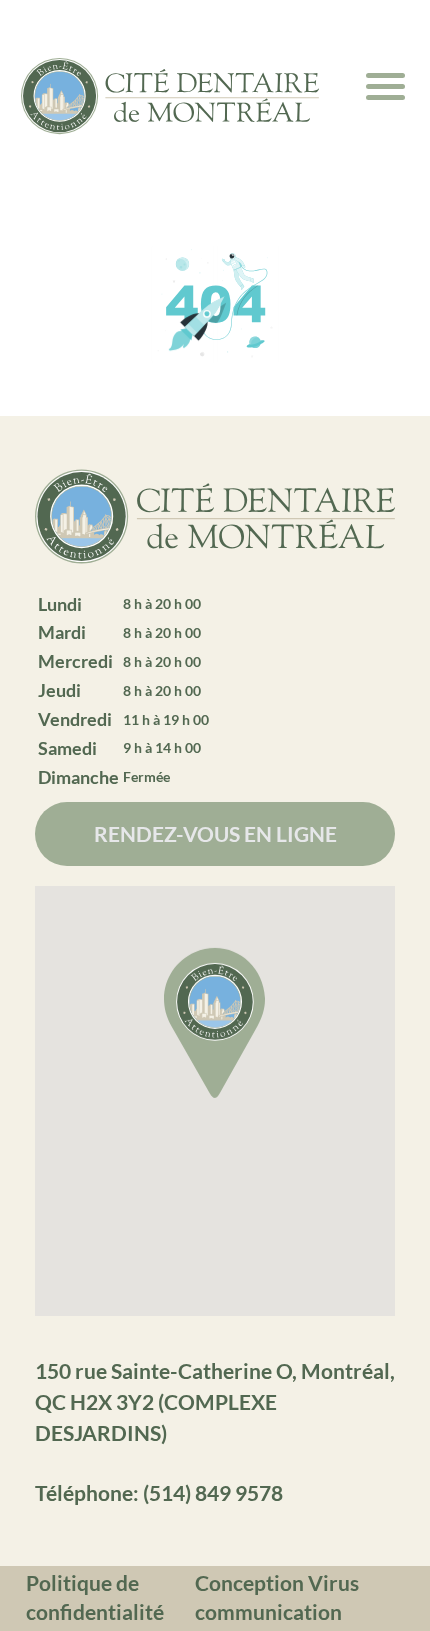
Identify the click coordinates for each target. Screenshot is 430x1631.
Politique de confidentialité (95, 1597)
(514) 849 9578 (213, 1492)
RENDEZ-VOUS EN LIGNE (215, 833)
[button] (214, 1026)
